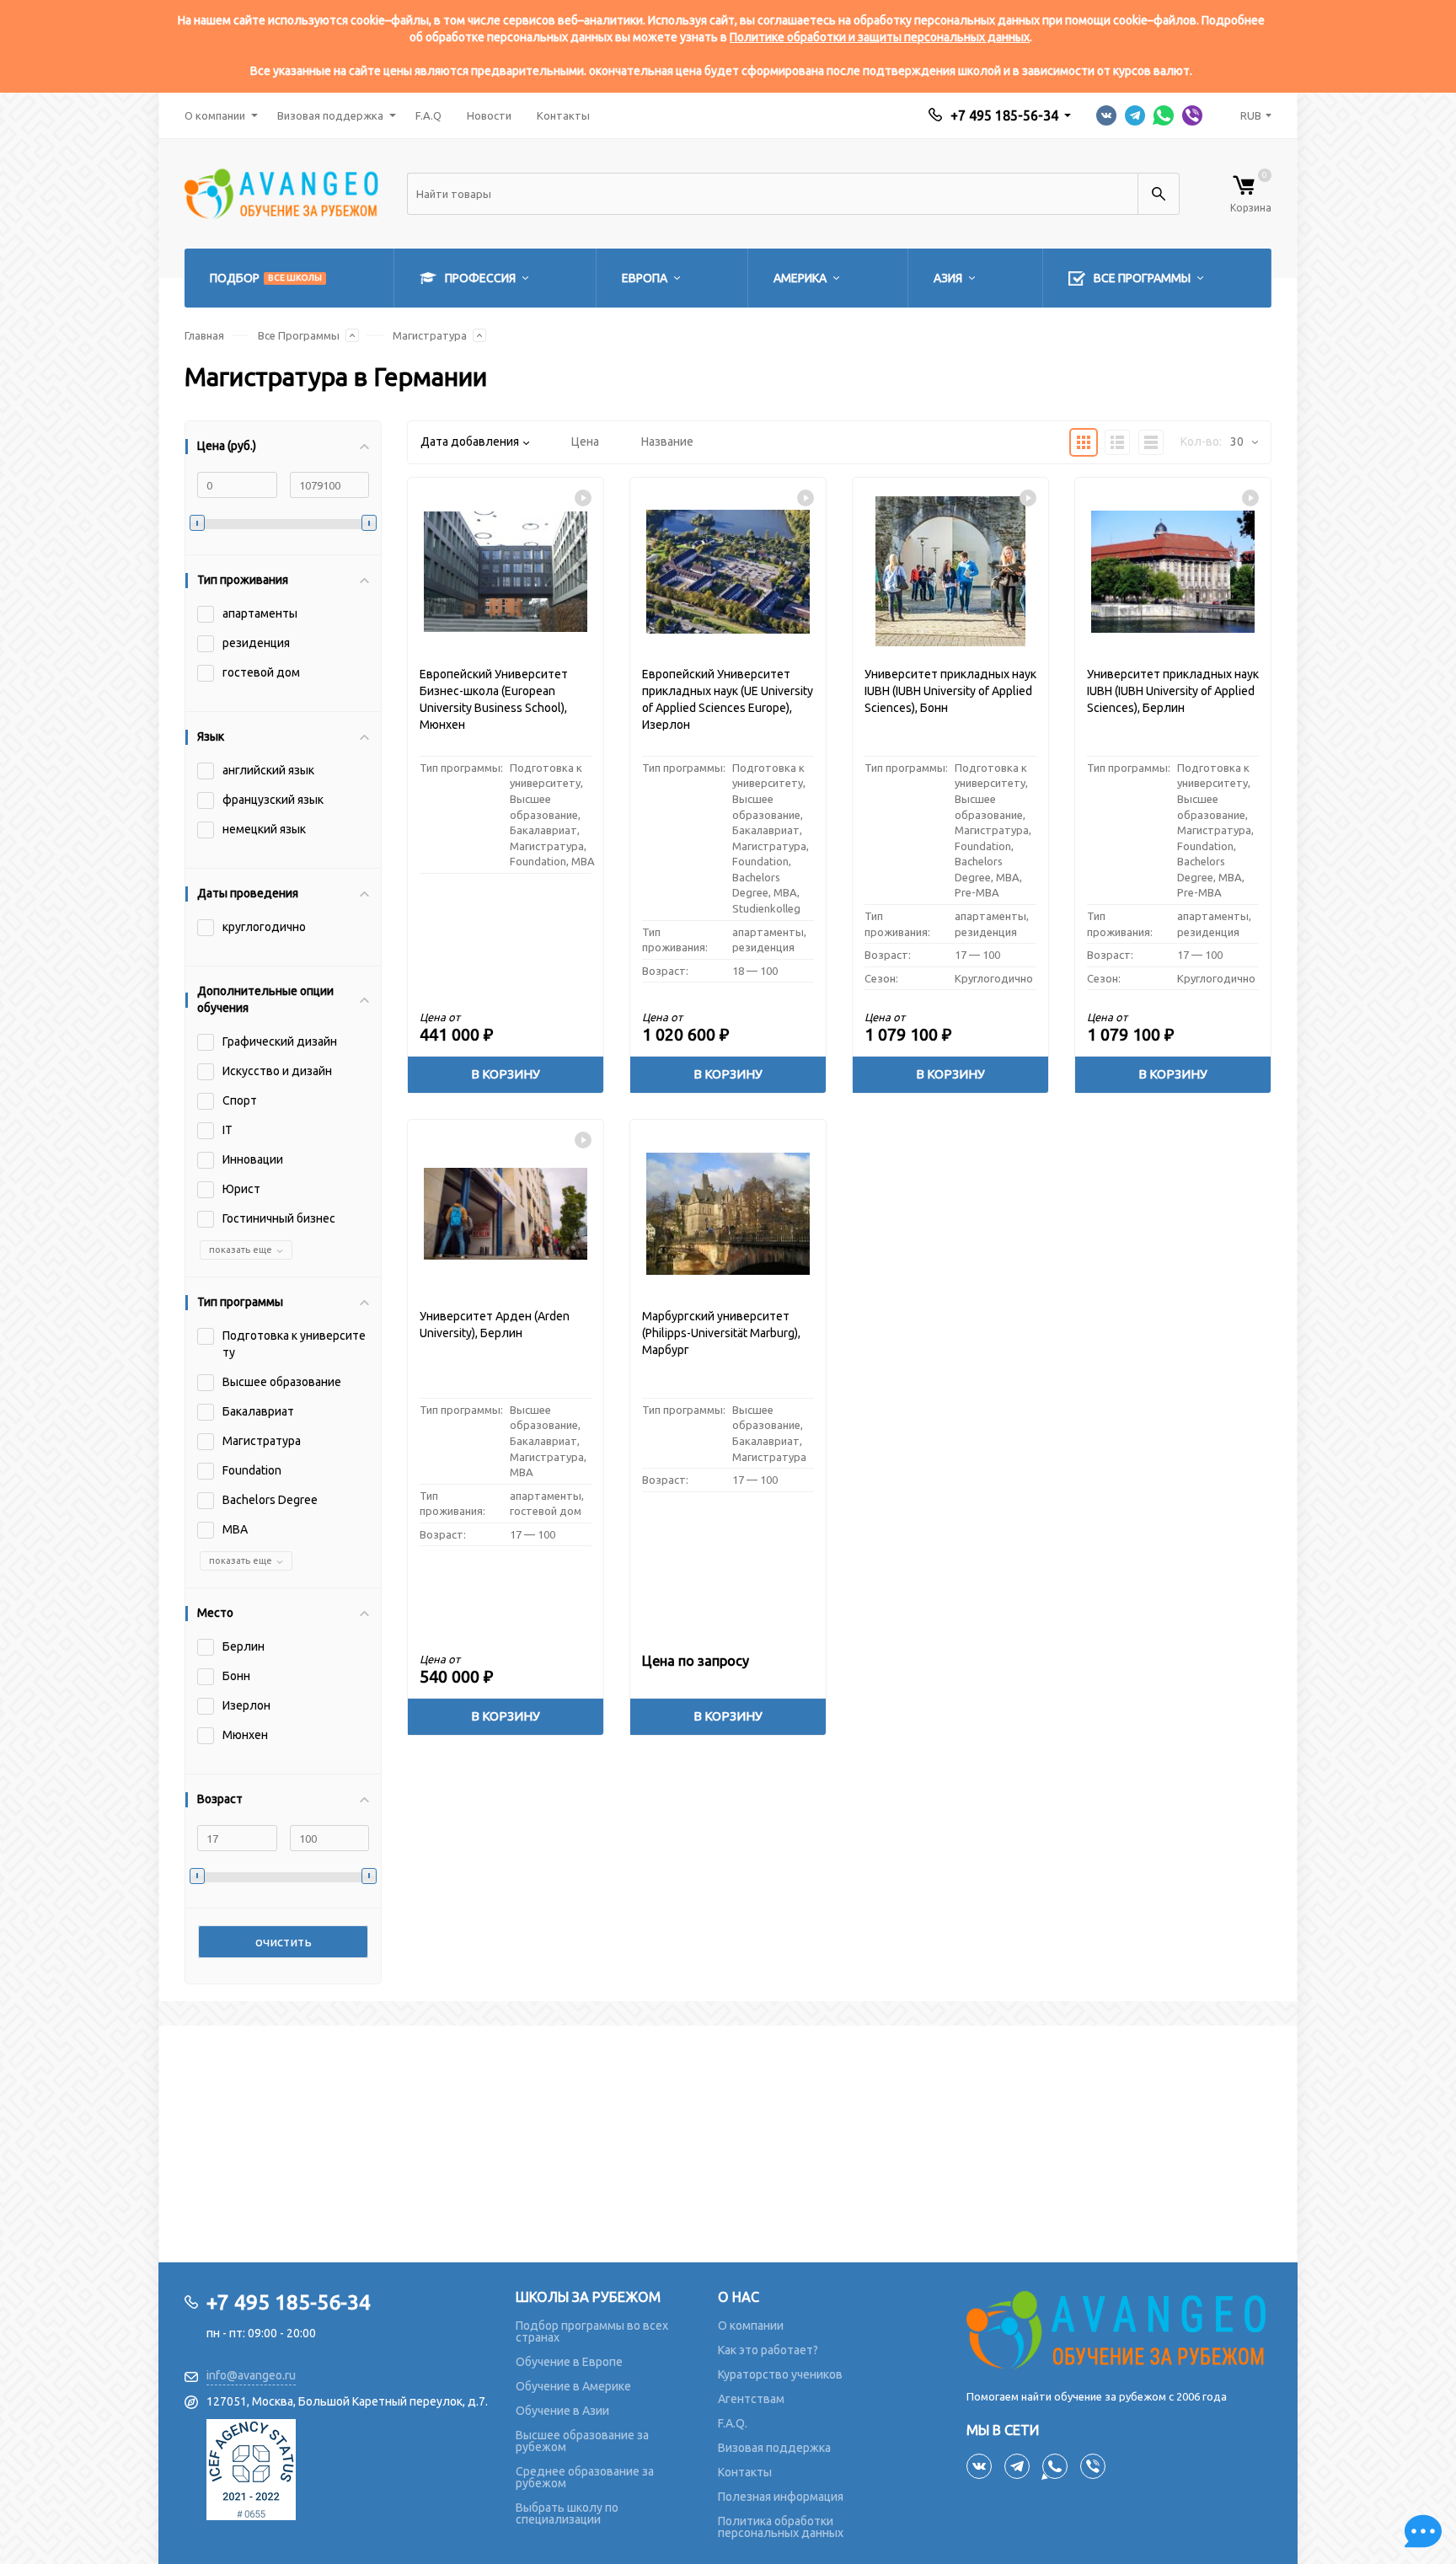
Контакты (563, 115)
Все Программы (299, 335)
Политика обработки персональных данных (781, 2527)
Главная (204, 335)
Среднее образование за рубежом (585, 2477)
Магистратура (430, 335)
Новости (489, 115)
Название (667, 442)
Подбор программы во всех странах (592, 2331)
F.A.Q (428, 115)
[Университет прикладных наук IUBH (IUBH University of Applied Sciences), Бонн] (950, 572)
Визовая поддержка (330, 115)
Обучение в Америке (573, 2386)
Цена (585, 442)
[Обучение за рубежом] (1119, 2330)
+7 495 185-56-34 (1004, 115)
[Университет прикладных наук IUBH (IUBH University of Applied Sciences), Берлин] (1173, 572)
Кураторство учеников (780, 2374)
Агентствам (751, 2399)
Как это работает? (768, 2350)
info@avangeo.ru (251, 2375)
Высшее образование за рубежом (582, 2441)
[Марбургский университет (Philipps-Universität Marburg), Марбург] (728, 1214)
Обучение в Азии (562, 2411)
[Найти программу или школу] (1159, 194)
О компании (215, 115)
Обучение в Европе (569, 2362)
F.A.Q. (733, 2423)
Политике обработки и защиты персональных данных (880, 37)
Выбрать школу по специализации (567, 2513)
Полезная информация (781, 2497)
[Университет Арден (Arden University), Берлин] (506, 1214)
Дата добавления (470, 442)
